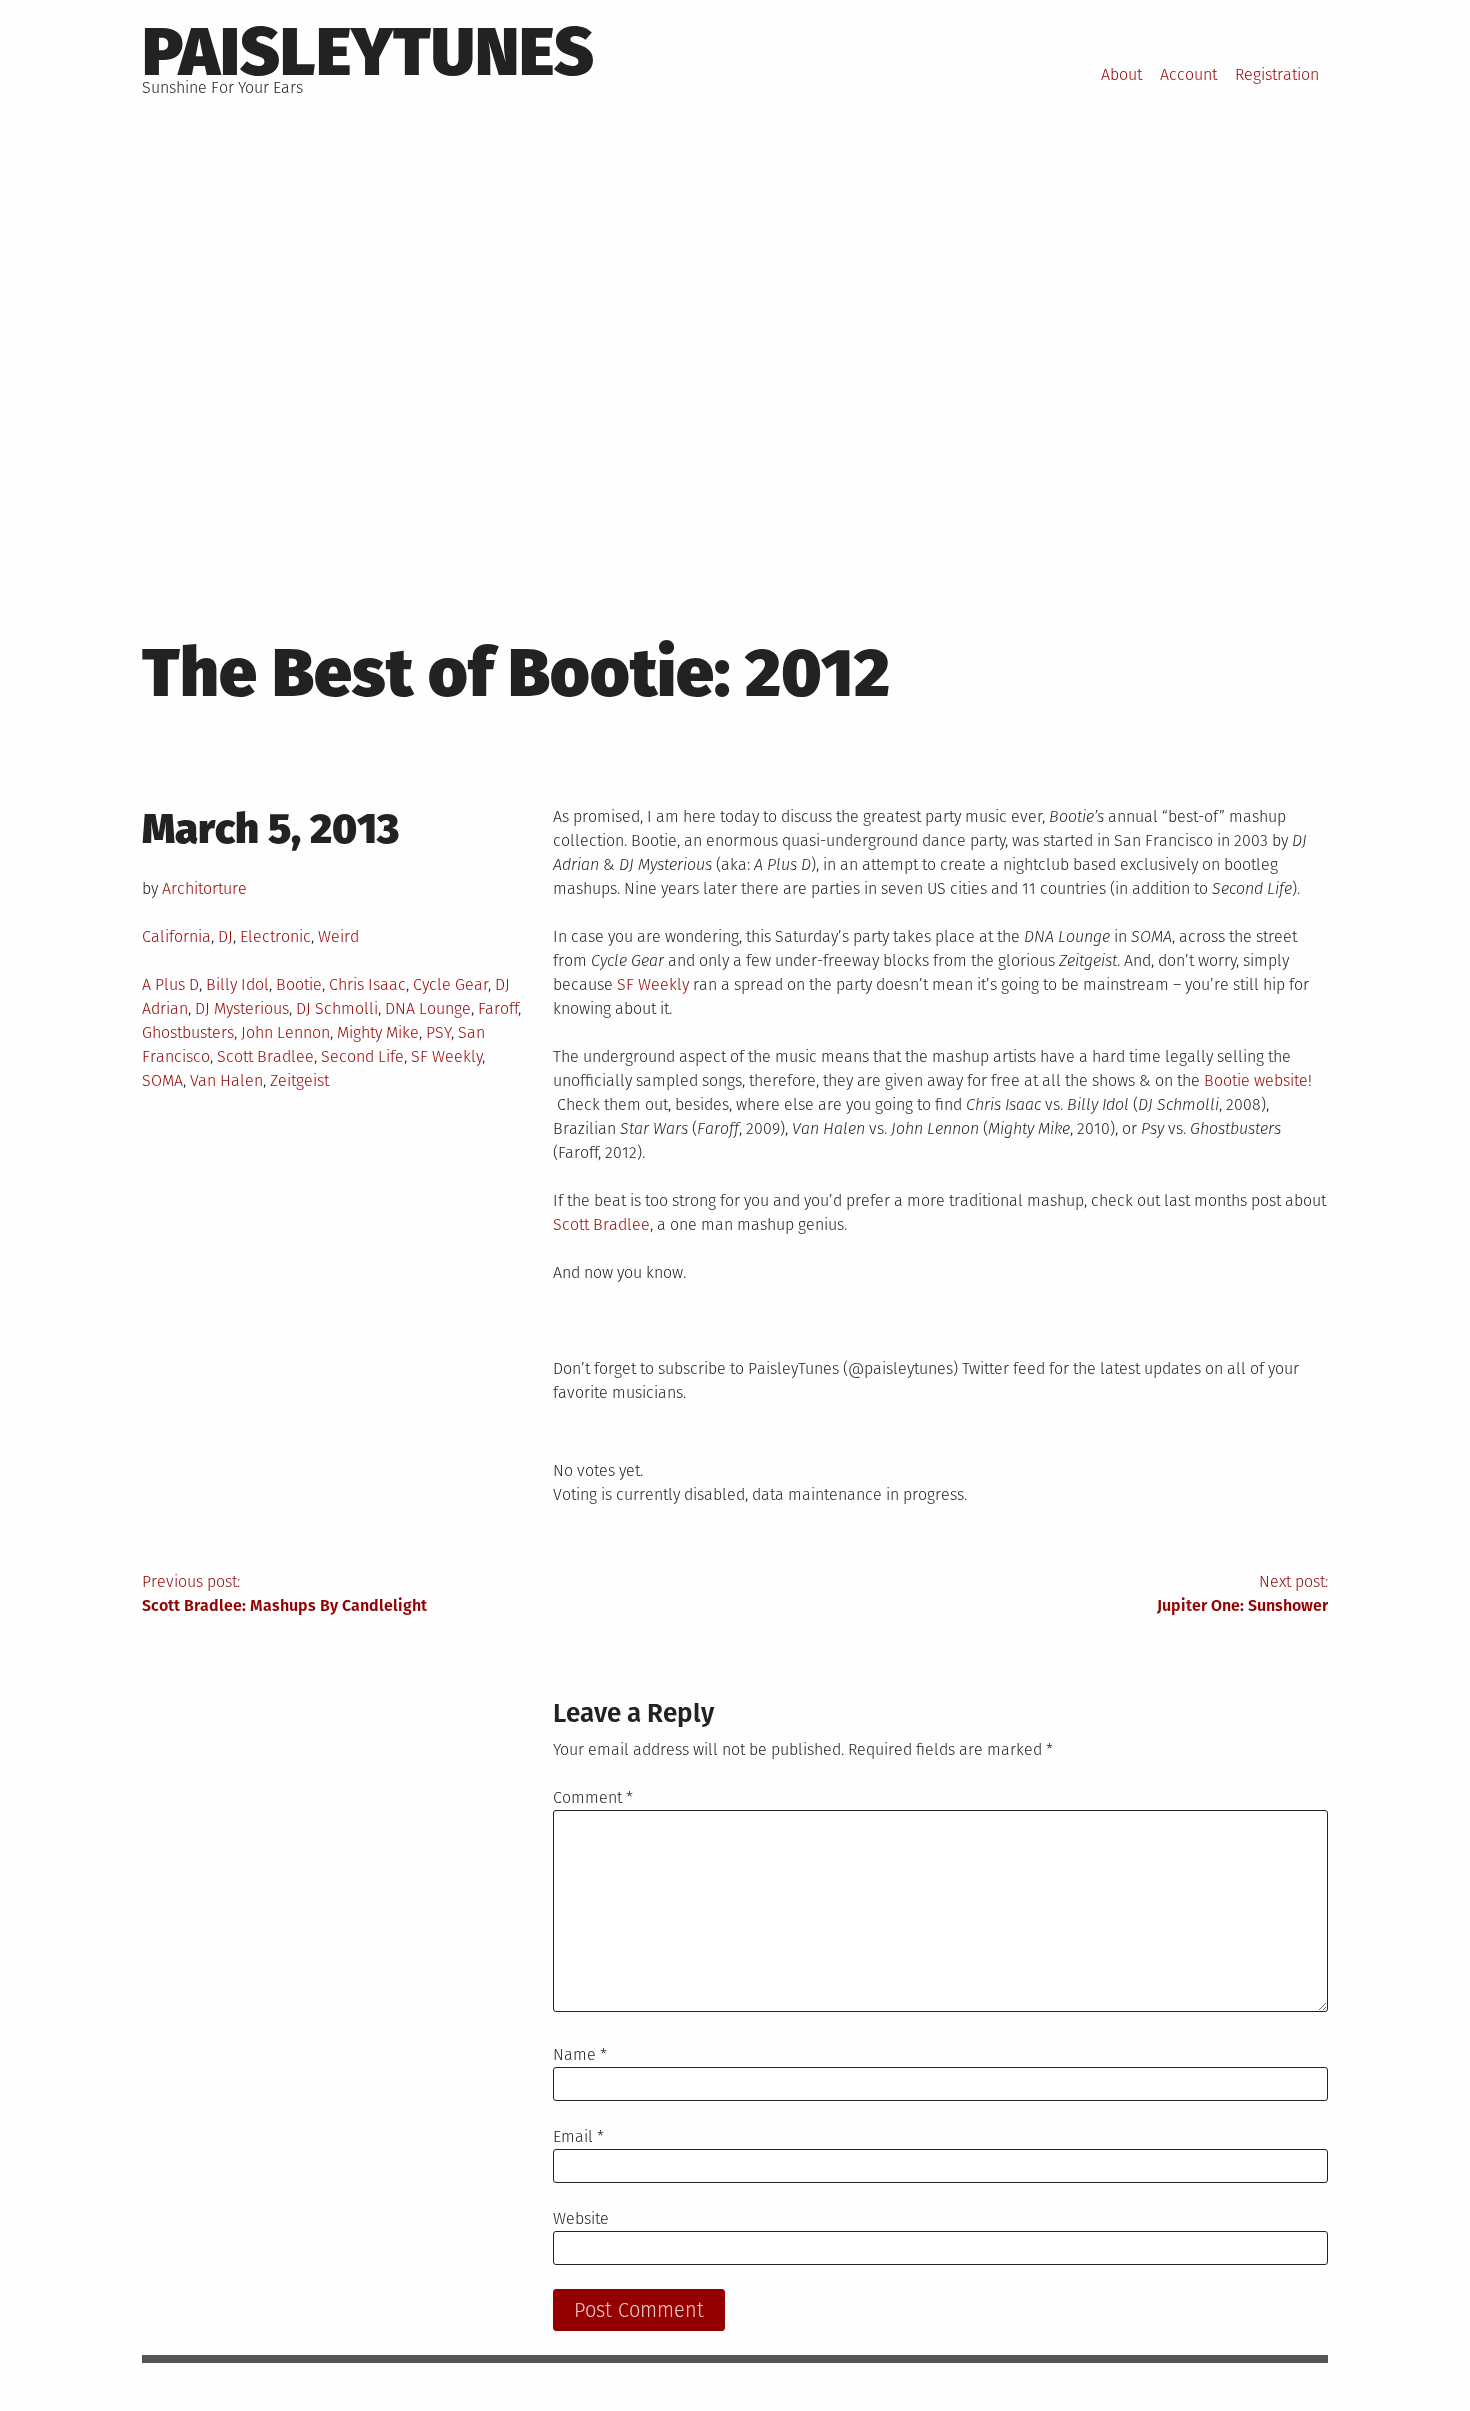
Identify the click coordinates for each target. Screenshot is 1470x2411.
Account (1188, 74)
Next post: (1242, 1593)
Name (580, 2054)
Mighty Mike (378, 1032)
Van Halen (226, 1080)
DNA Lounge (428, 1008)
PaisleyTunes (368, 52)
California (176, 936)
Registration (1277, 74)
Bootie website (1256, 1080)
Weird (338, 936)
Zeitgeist (299, 1080)
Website (581, 2218)
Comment (593, 1797)
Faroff (498, 1008)
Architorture (204, 888)
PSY (438, 1032)
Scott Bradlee (265, 1056)
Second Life (362, 1056)
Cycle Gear (450, 984)
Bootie (299, 984)
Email (578, 2136)
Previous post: (284, 1593)
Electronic (275, 936)
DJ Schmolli (337, 1008)
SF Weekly (446, 1056)
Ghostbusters (188, 1032)
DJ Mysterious (242, 1008)
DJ (225, 936)
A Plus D (170, 984)
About (1121, 74)
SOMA (162, 1080)
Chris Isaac (367, 984)
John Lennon (285, 1032)
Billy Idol (237, 984)
